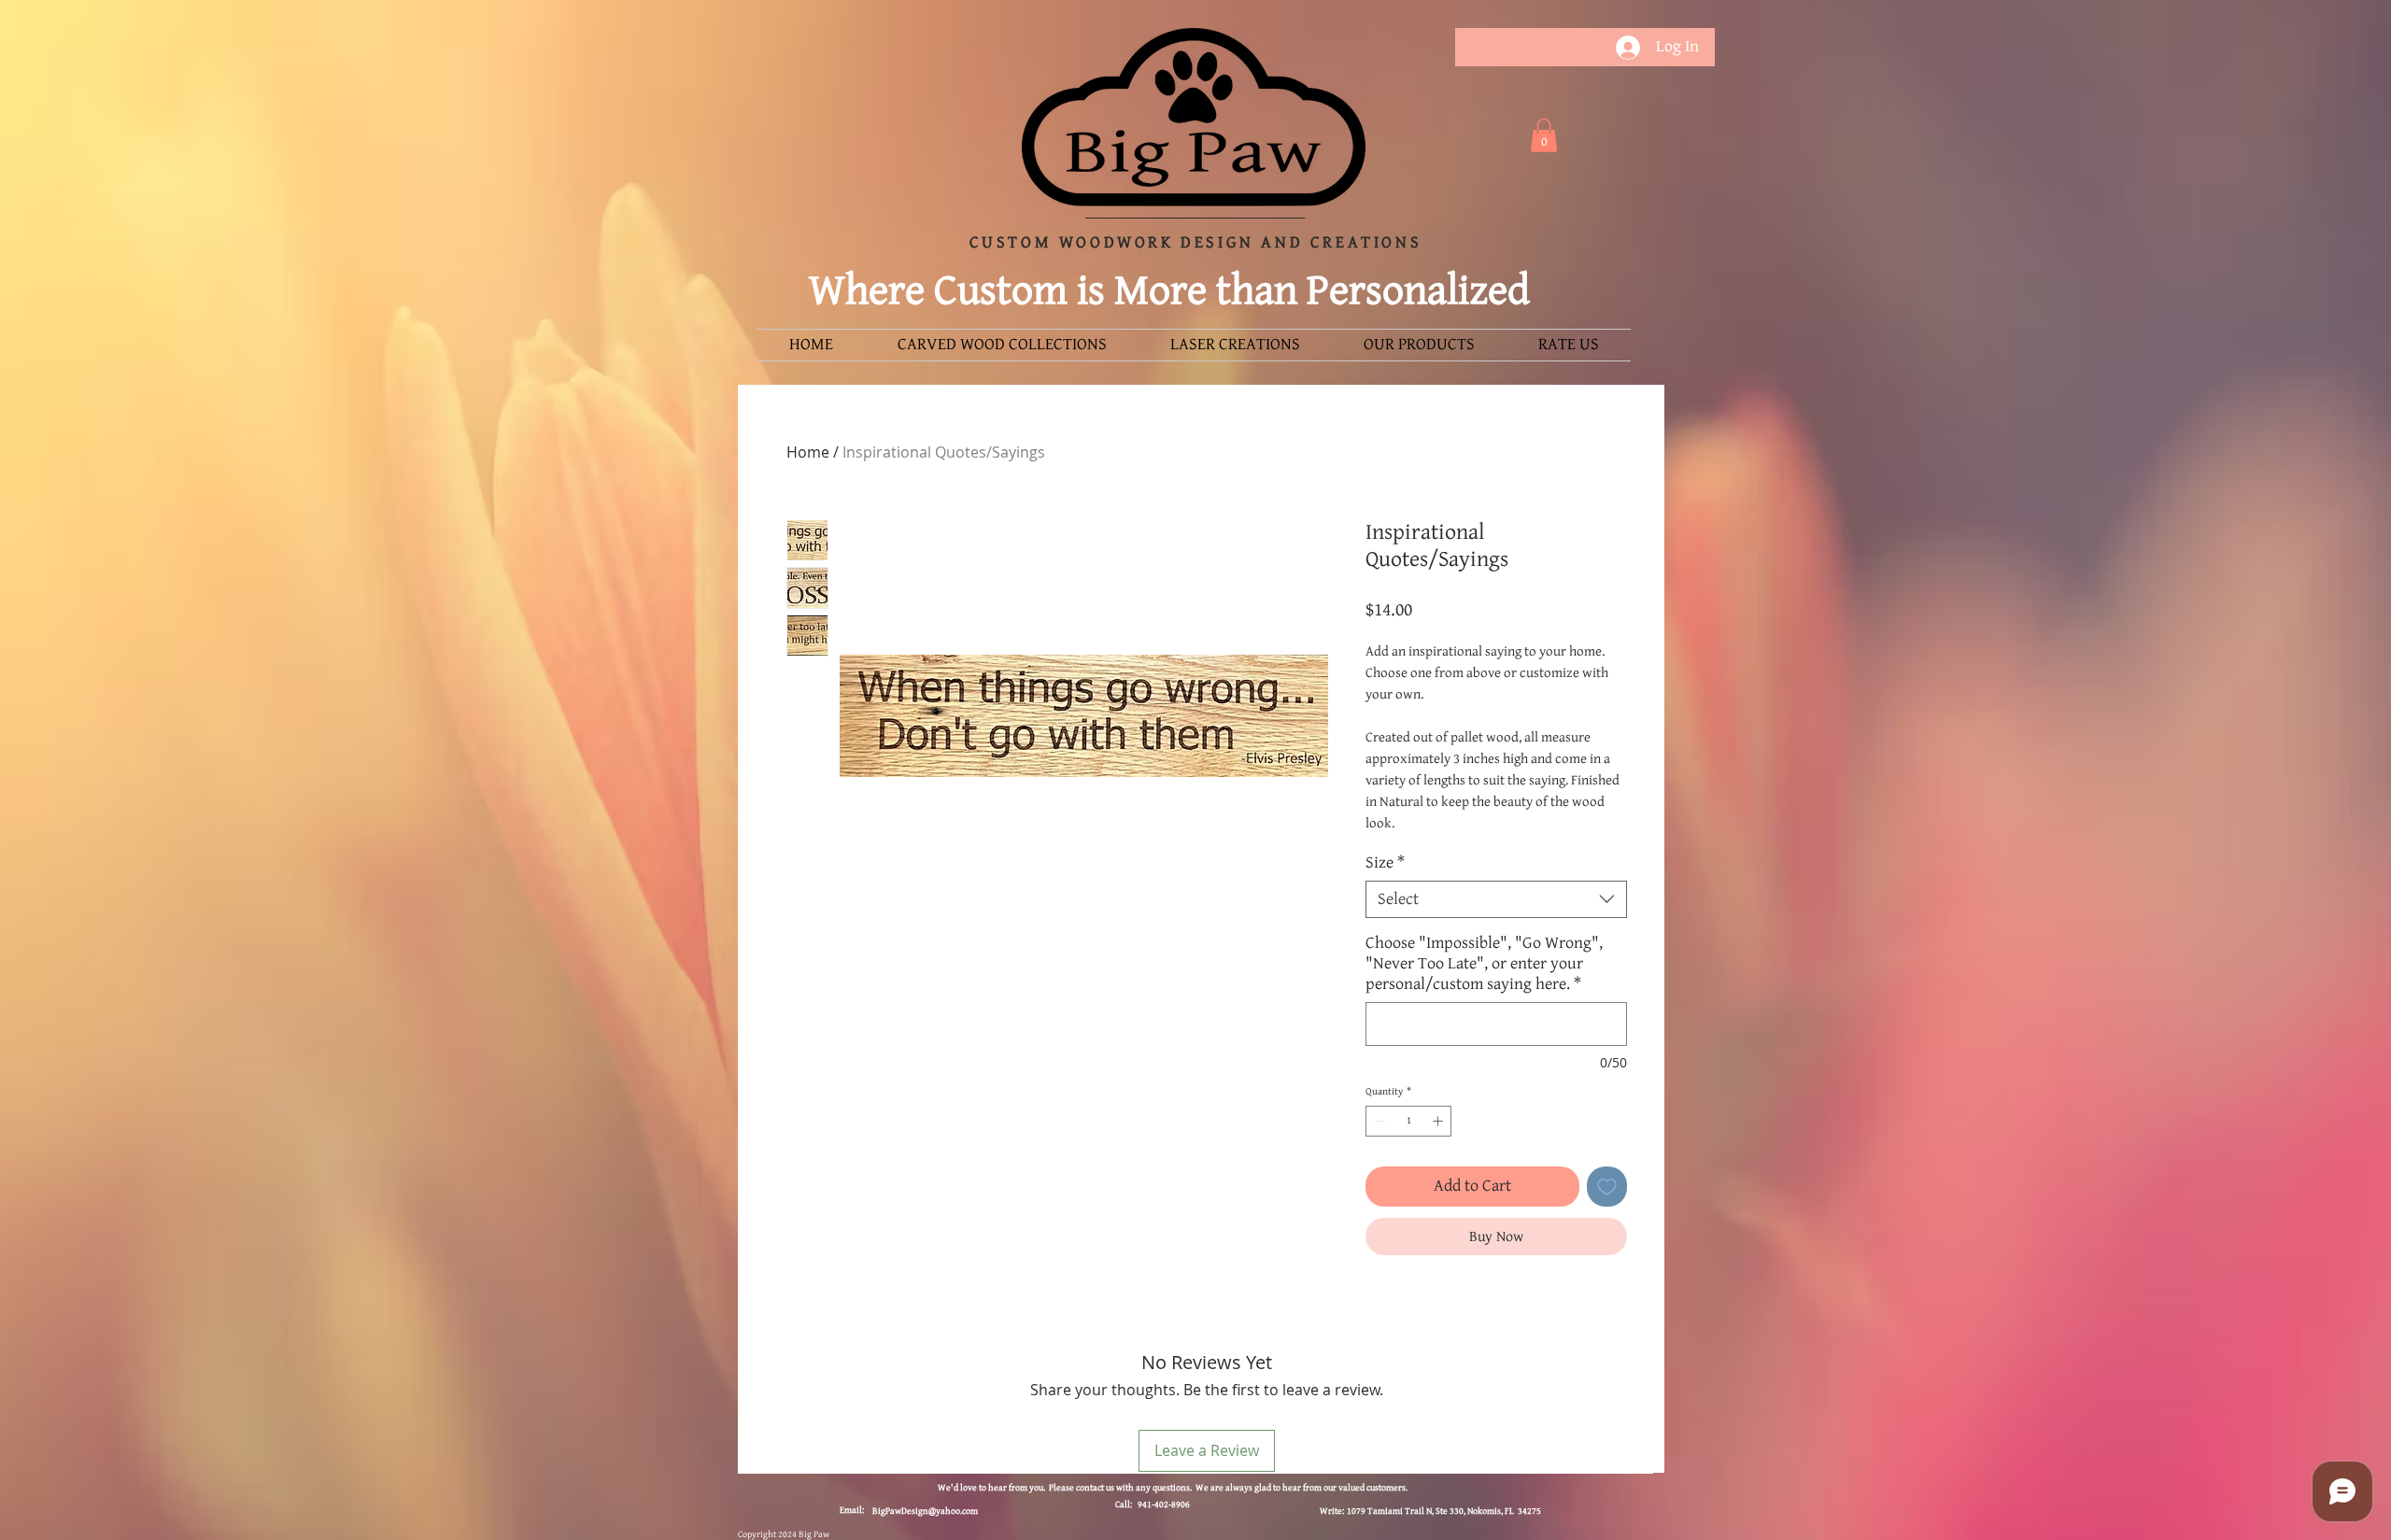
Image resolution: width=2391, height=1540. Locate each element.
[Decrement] (1378, 1121)
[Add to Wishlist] (1607, 1187)
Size (1385, 863)
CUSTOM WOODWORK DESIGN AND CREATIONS (1196, 243)
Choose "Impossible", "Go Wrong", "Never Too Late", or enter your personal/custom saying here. (1484, 964)
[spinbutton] (1409, 1121)
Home (808, 452)
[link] (1544, 135)
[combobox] (1496, 899)
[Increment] (1440, 1121)
